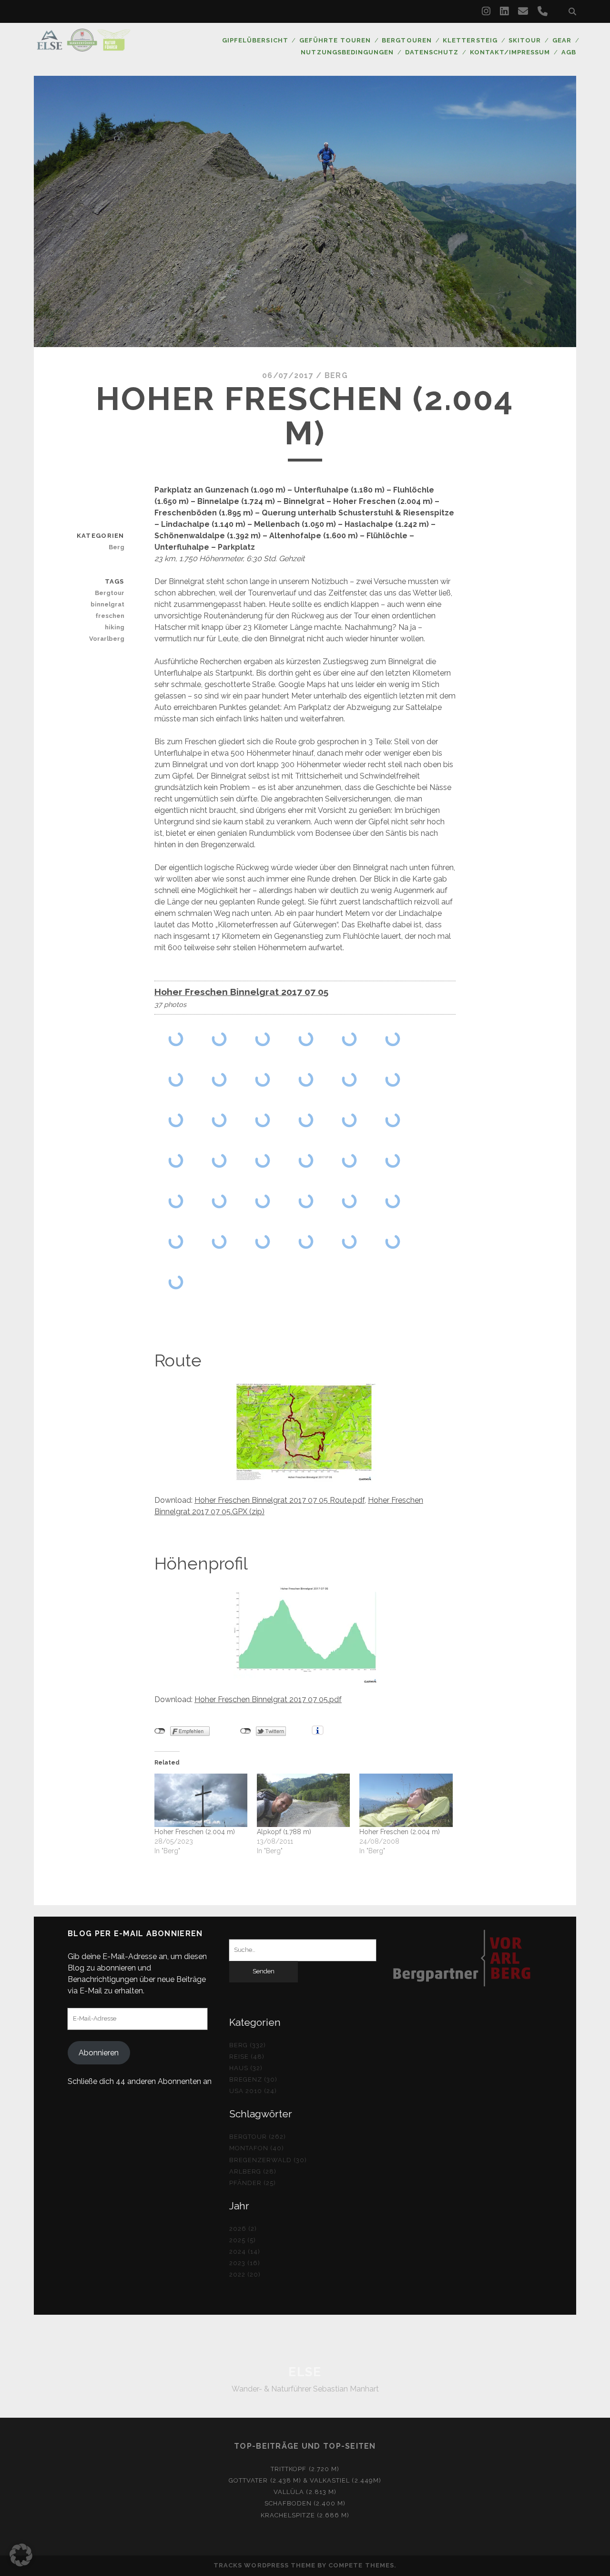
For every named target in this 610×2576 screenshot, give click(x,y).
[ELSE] (83, 47)
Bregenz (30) (254, 2079)
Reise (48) (247, 2057)
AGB (569, 52)
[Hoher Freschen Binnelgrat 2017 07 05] (176, 1039)
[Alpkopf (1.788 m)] (303, 1800)
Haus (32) (246, 2068)
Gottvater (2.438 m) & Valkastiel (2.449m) (305, 2480)
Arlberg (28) (253, 2171)
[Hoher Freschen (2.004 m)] (201, 1800)
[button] (21, 2555)
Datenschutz (432, 52)
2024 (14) (245, 2252)
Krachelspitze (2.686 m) (305, 2515)
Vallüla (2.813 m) (305, 2492)
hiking (114, 627)
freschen (110, 616)
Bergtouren (407, 40)
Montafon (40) (257, 2148)
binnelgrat (107, 604)
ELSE (305, 2372)
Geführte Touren (335, 40)
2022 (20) (245, 2274)
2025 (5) (243, 2240)
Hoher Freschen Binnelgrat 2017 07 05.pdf (268, 1699)
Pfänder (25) (253, 2183)
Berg (336, 375)
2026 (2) (243, 2229)
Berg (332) (248, 2045)
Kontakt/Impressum (510, 52)
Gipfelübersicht (255, 40)
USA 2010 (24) (253, 2091)
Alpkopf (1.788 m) (284, 1832)
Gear (562, 40)
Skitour (525, 40)
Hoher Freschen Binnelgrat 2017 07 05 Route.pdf (280, 1500)
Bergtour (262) (258, 2137)
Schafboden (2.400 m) (305, 2503)
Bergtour (109, 593)
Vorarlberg (107, 639)
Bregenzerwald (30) (268, 2160)
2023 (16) (245, 2263)
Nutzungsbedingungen (347, 52)
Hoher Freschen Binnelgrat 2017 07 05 (241, 992)
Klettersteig (470, 40)
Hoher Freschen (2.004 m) (195, 1832)
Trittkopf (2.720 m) (305, 2469)
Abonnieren (99, 2053)
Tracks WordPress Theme (264, 2565)
